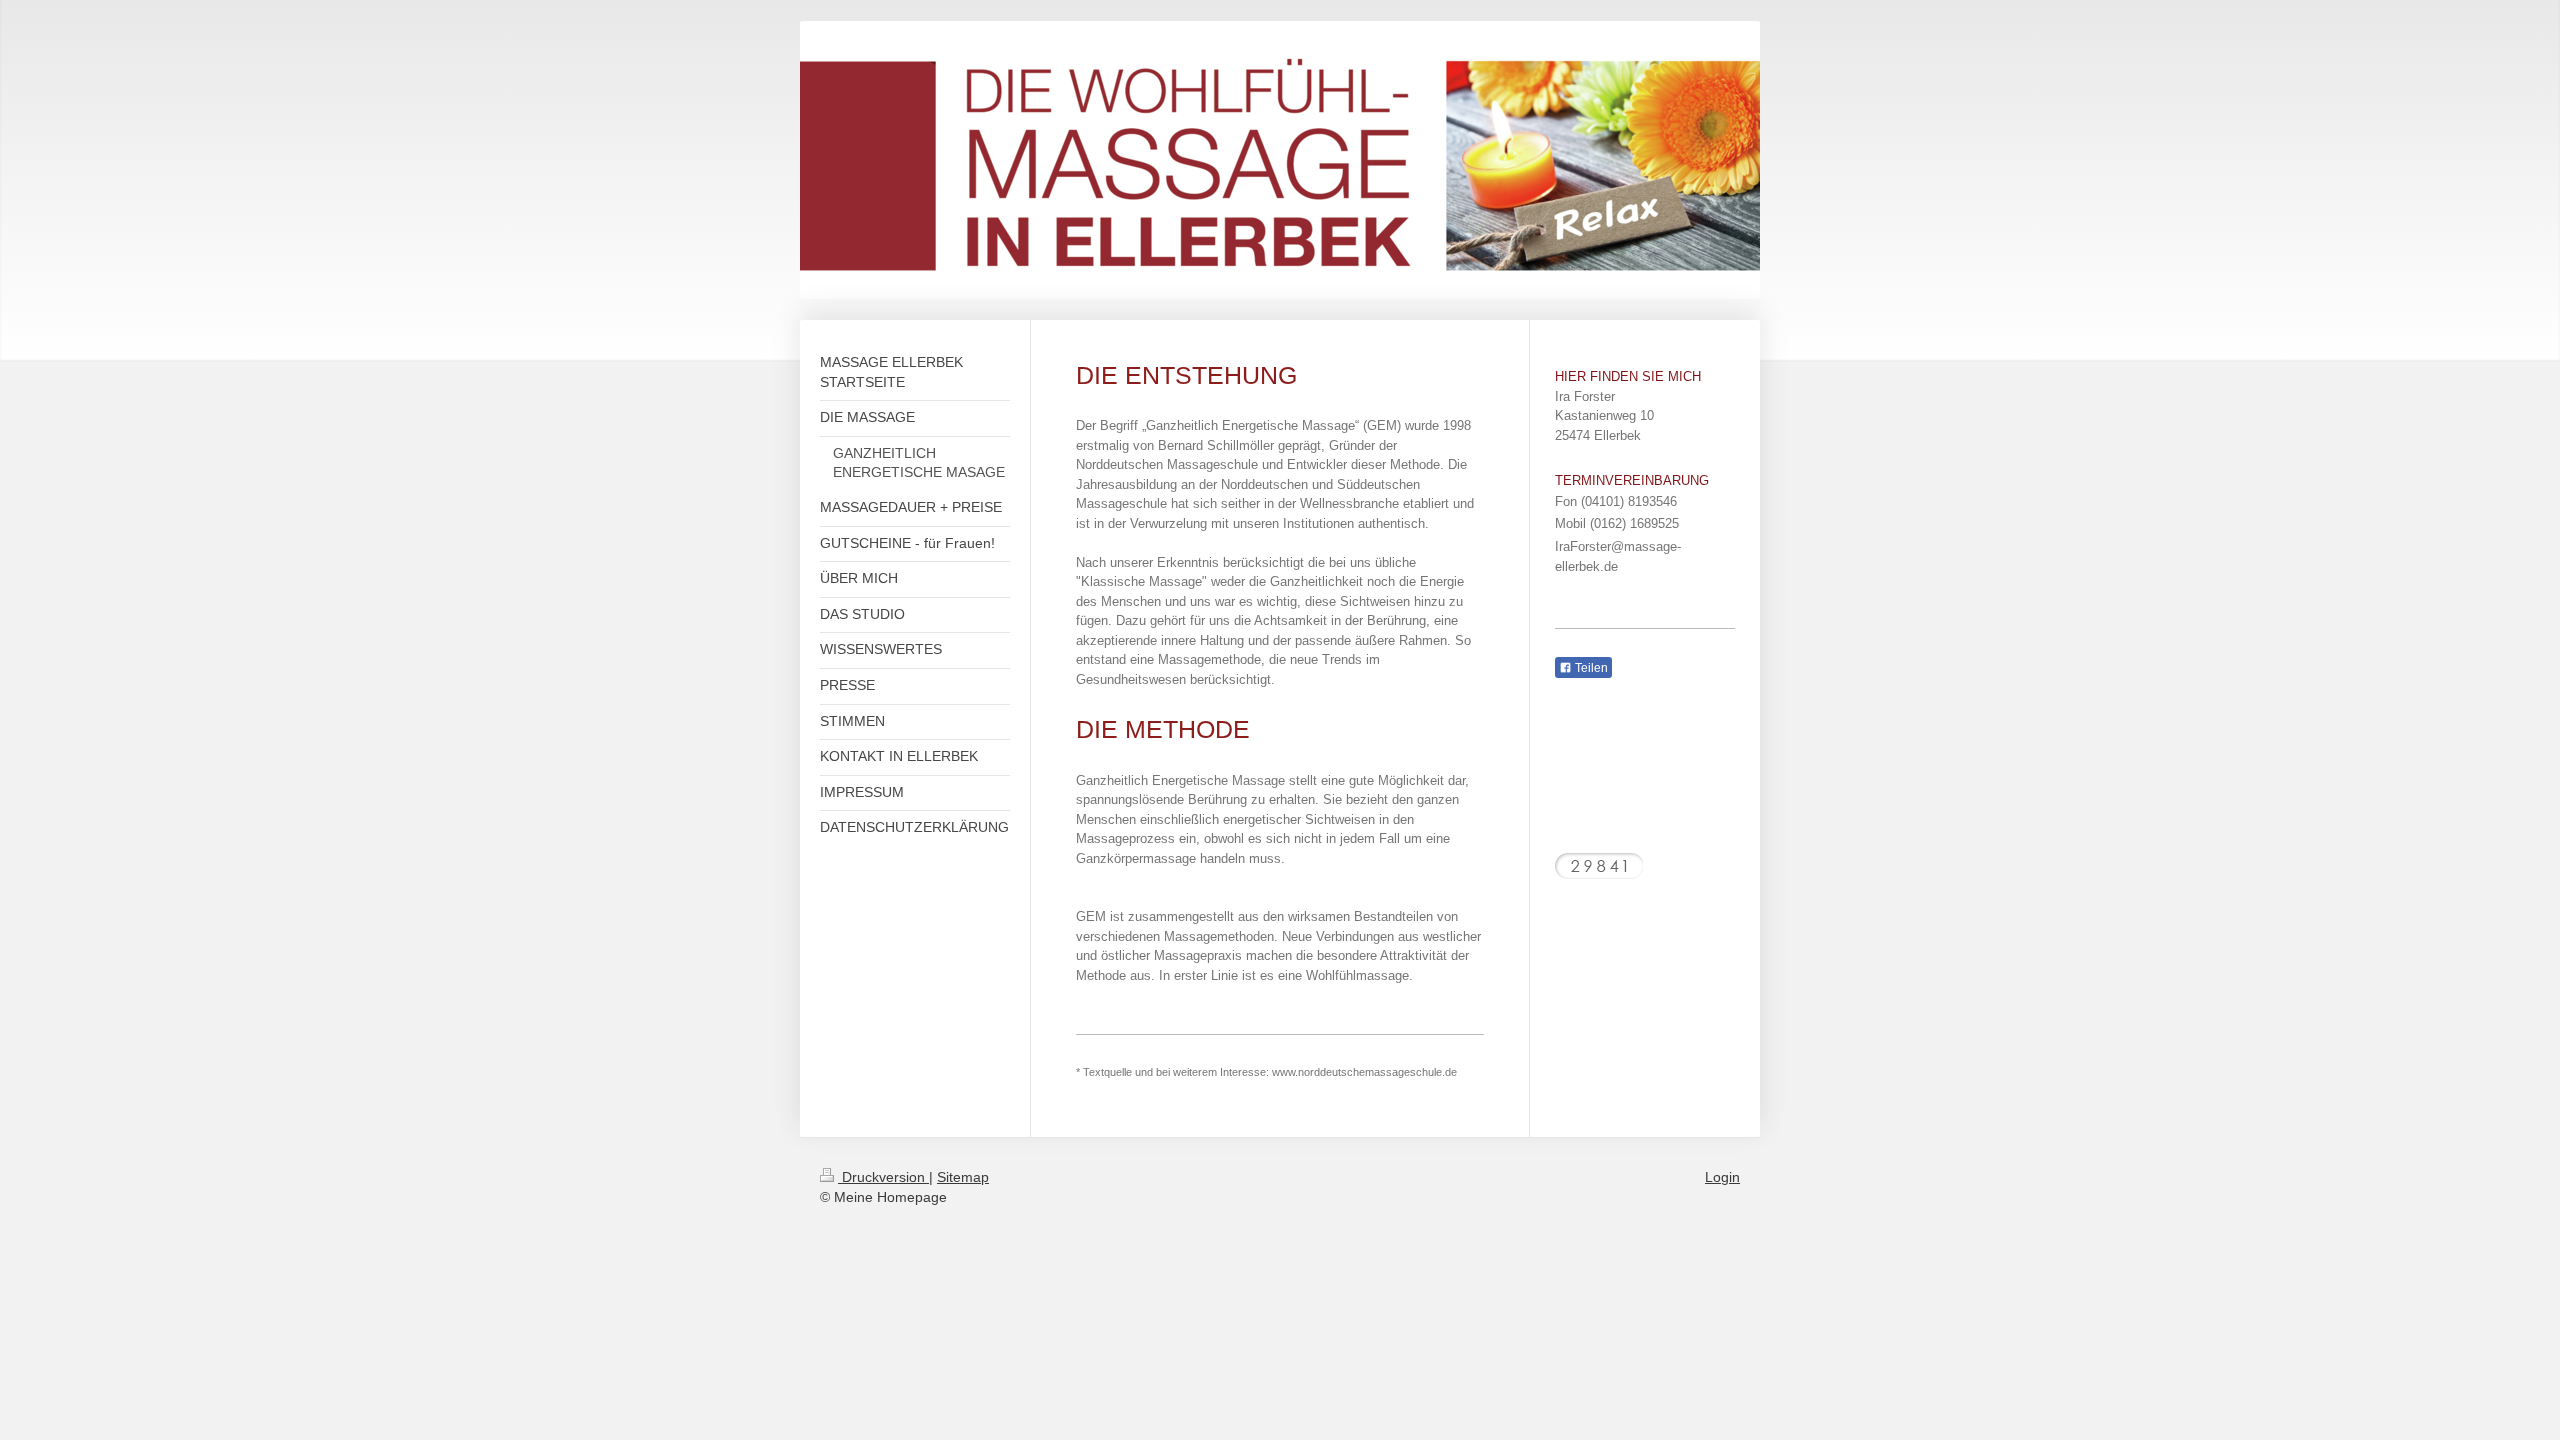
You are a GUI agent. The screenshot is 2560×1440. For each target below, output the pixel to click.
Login (1722, 1177)
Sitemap (963, 1177)
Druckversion (883, 1177)
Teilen (1590, 668)
